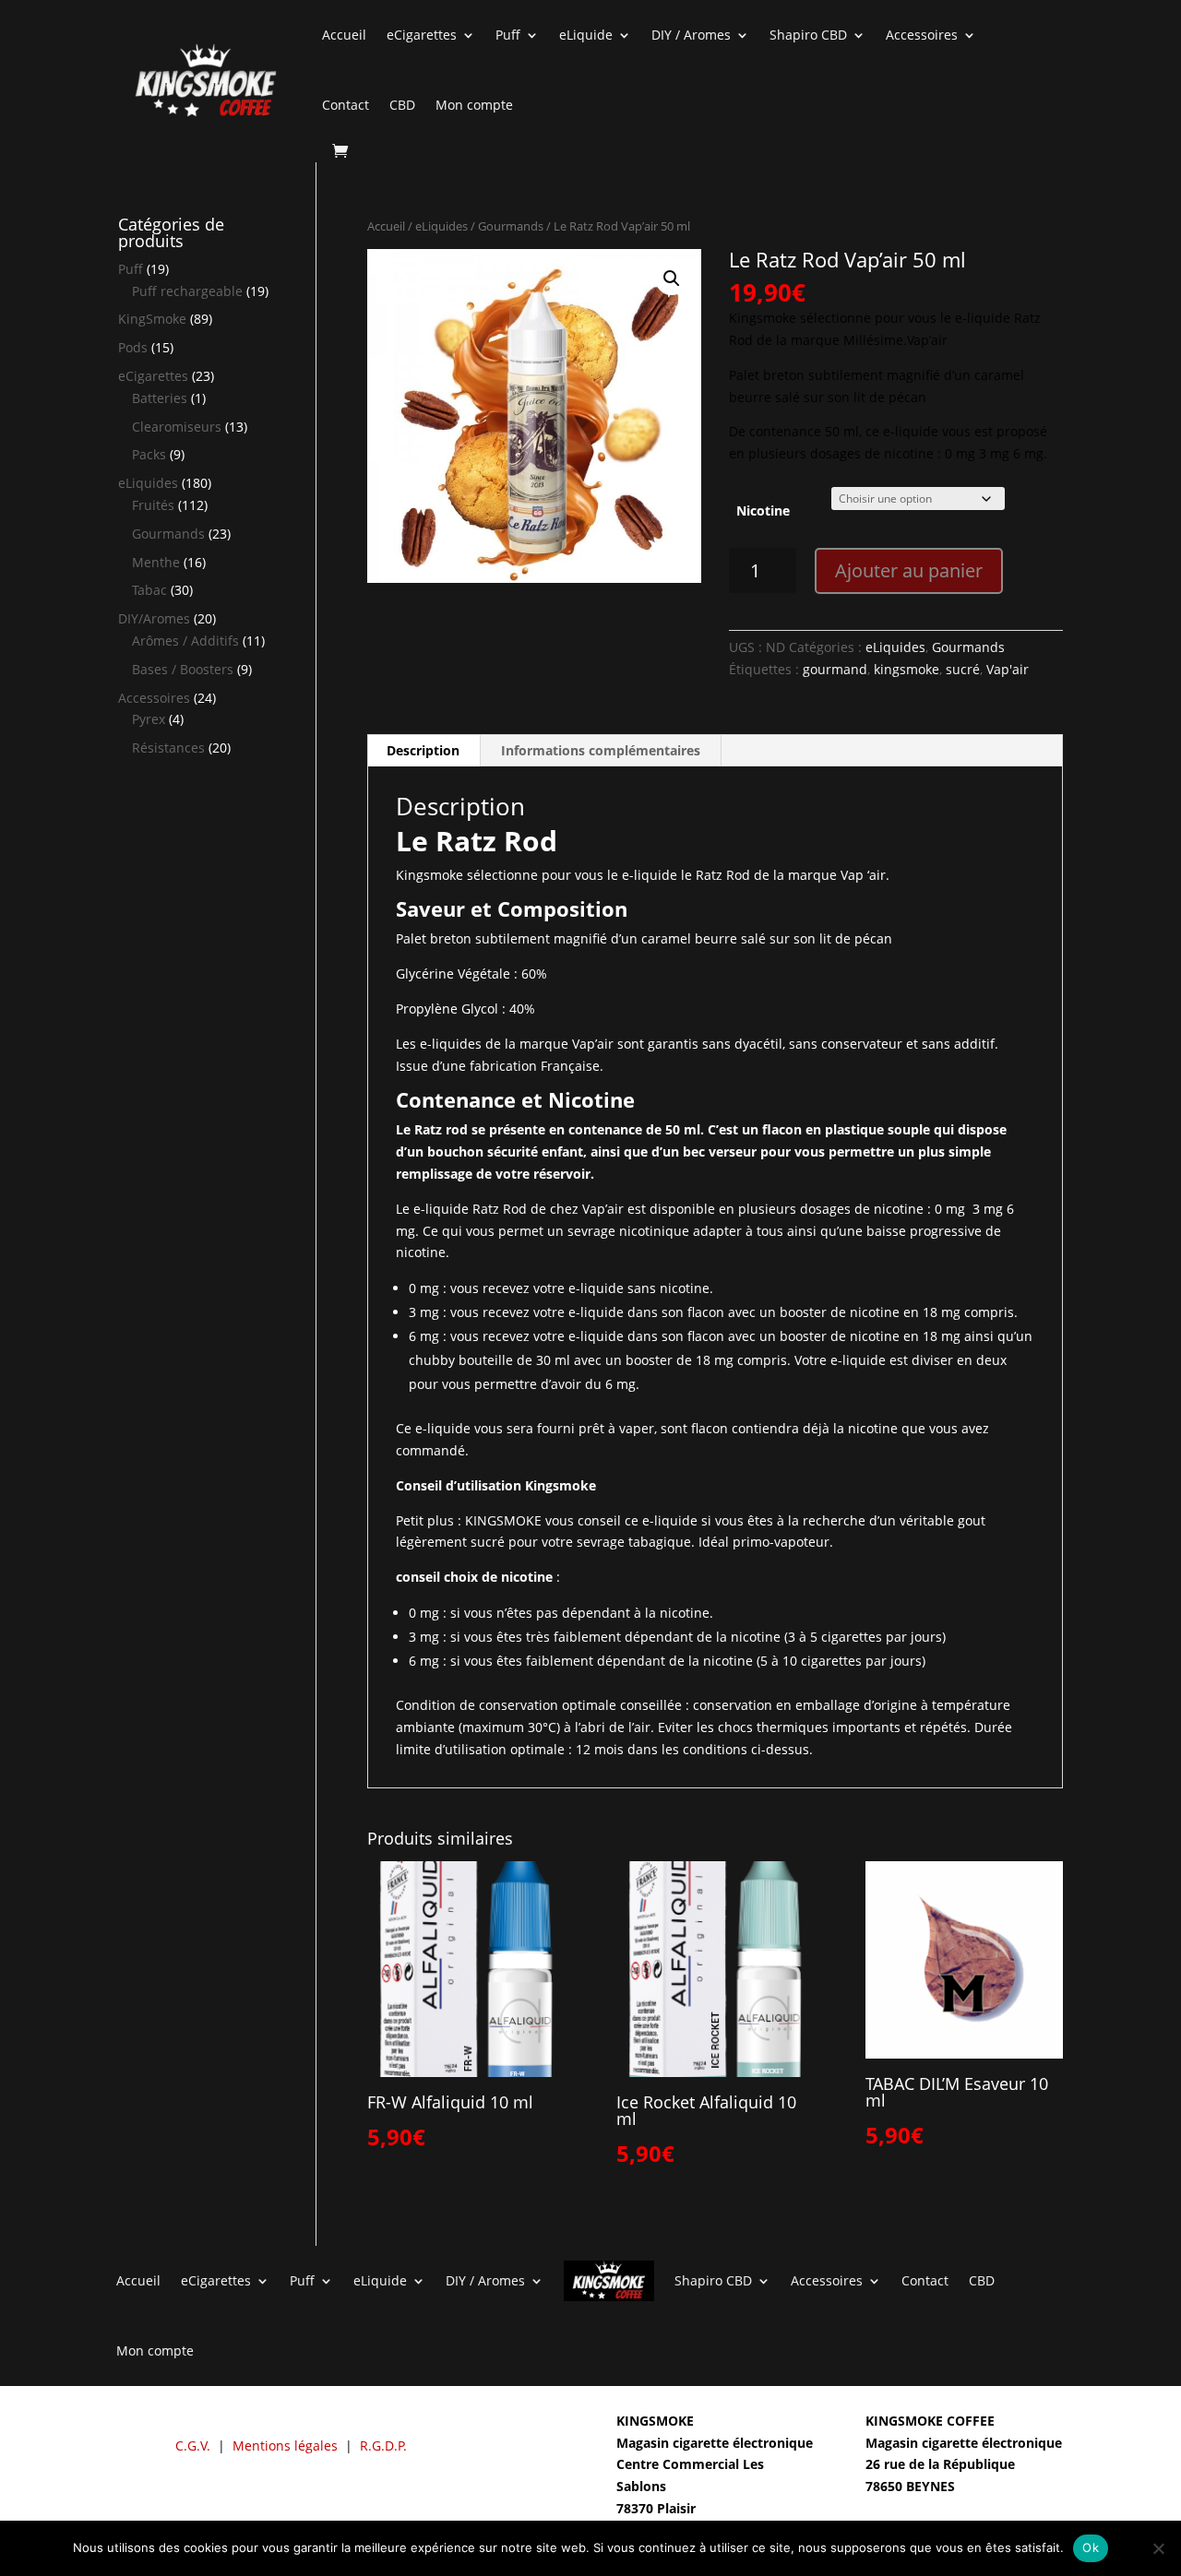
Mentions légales (285, 2445)
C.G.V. (193, 2445)
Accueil (344, 35)
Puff (508, 35)
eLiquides (441, 226)
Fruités (153, 505)
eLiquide (586, 35)
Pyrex (149, 719)
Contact (346, 105)
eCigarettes (422, 35)
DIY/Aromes (154, 618)
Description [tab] (423, 750)
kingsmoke (907, 669)
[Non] (1158, 2548)
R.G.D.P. (383, 2445)
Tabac (149, 590)
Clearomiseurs (177, 427)
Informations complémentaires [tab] (601, 750)
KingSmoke (152, 319)
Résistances (168, 748)
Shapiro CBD (808, 35)
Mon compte (474, 105)
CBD (402, 105)
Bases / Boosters (183, 669)
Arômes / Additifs (185, 641)
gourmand (835, 669)
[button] (672, 279)
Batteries (160, 398)
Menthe (156, 562)
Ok (1091, 2547)
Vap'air (1008, 669)
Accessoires (922, 35)
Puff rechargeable (187, 291)
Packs (149, 454)
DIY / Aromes (691, 35)
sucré (963, 669)
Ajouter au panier (909, 570)
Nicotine (763, 510)
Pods (133, 347)
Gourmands (511, 226)
